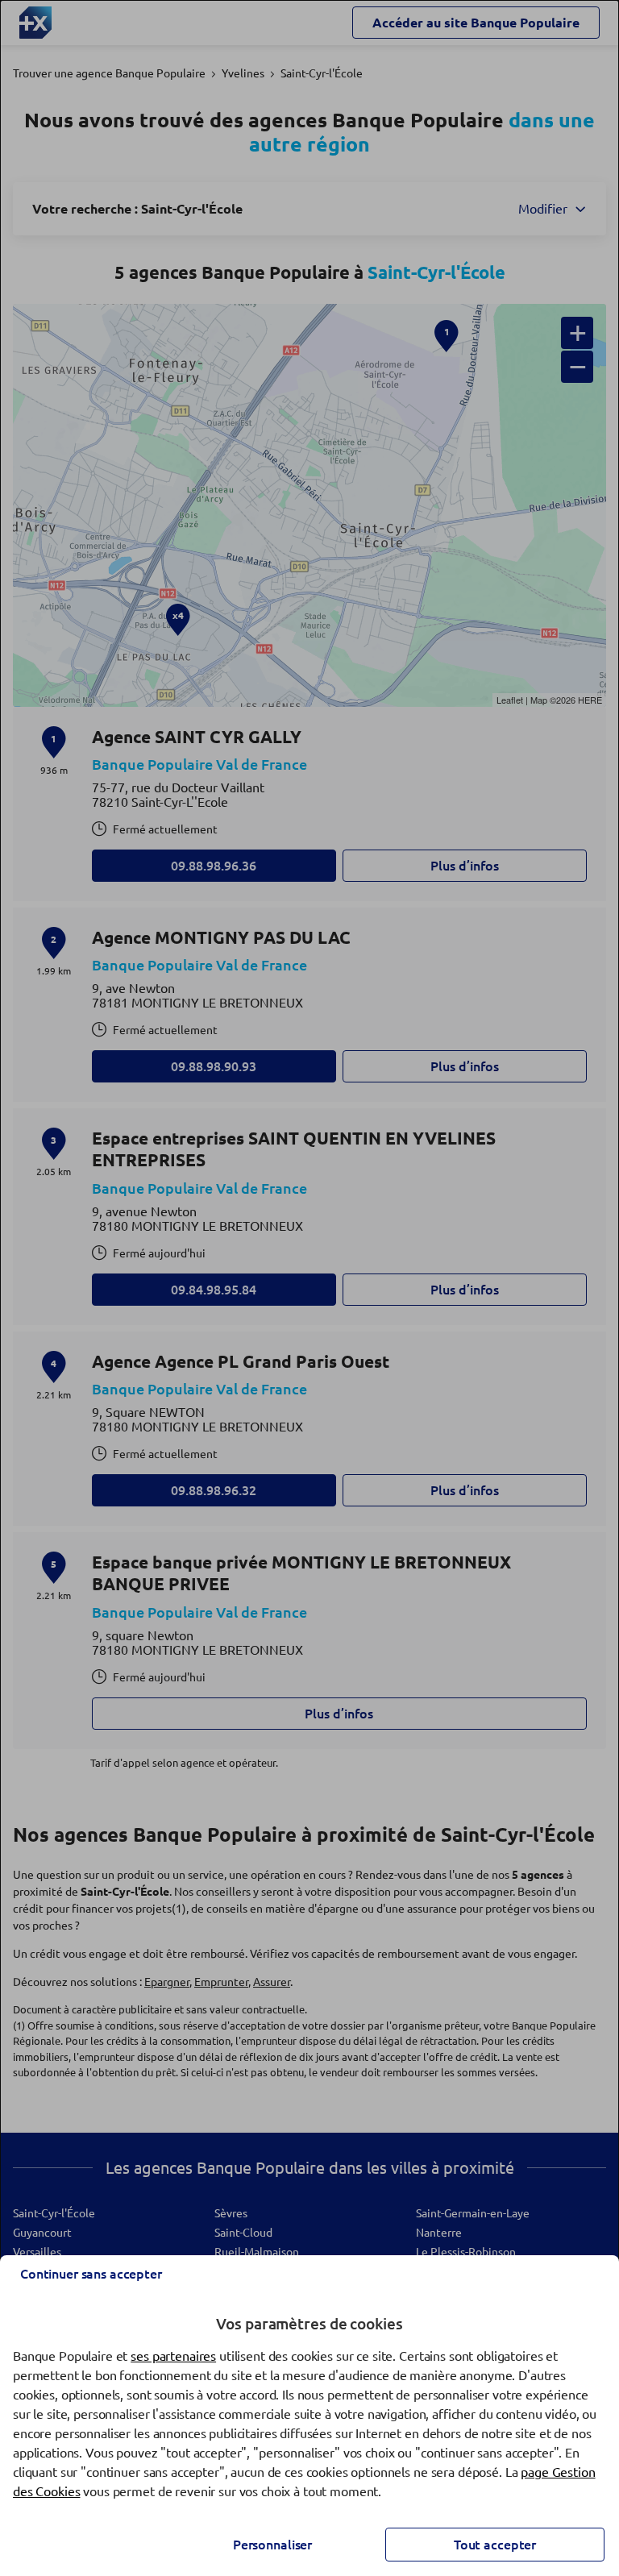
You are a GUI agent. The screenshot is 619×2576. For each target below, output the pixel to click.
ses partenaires (173, 2356)
